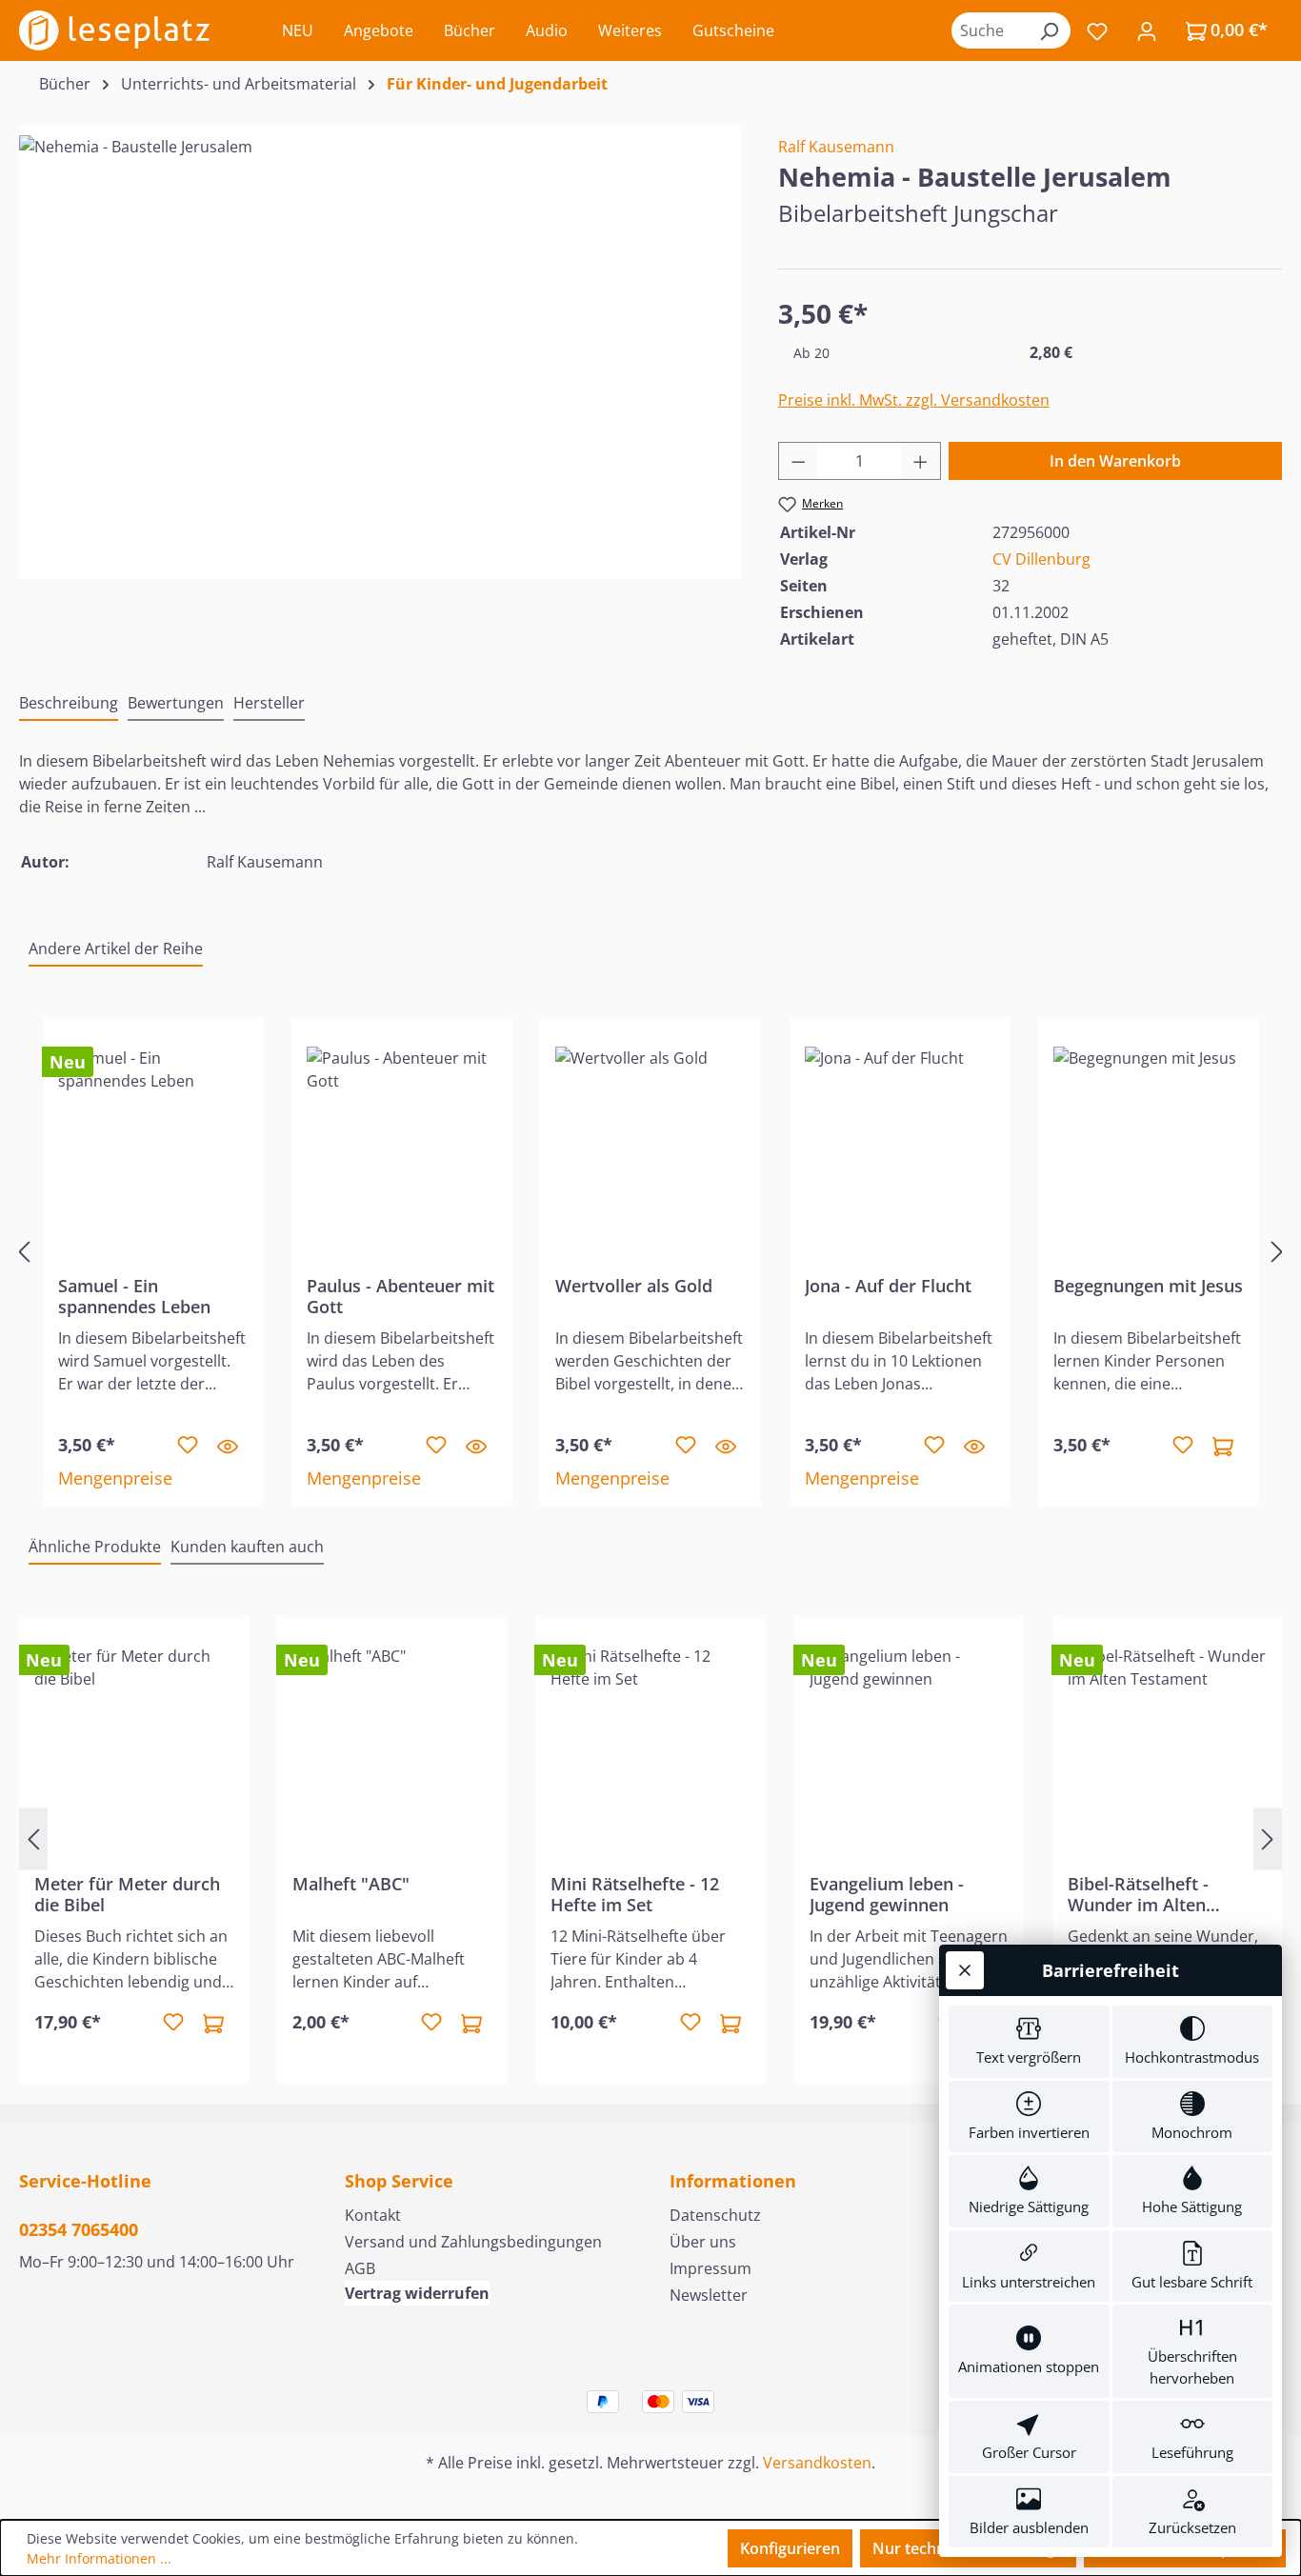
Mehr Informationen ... (99, 2558)
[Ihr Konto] (1147, 30)
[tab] (69, 704)
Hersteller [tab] (269, 703)
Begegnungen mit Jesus (1148, 1286)
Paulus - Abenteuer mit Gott (400, 1296)
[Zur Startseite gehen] (114, 30)
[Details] (228, 1446)
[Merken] (188, 1446)
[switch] (1029, 2042)
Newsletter (709, 2295)
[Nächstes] (1277, 1251)
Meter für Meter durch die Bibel (127, 1894)
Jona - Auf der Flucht (888, 1286)
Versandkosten (817, 2463)
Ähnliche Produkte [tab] (95, 1547)
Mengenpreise (115, 1478)
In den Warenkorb (1115, 461)
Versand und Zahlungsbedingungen (473, 2242)
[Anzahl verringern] (798, 461)
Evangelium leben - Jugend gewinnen (887, 1894)
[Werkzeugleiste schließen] (965, 1970)
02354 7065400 (79, 2229)
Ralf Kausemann (836, 147)
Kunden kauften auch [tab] (247, 1547)
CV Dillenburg (1041, 559)
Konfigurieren (790, 2548)
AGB (360, 2268)
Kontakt (373, 2215)
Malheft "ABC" (351, 1884)
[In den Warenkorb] (1223, 1446)
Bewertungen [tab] (176, 703)
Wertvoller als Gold (634, 1286)
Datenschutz (715, 2215)
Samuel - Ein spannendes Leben (134, 1296)
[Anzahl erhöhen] (921, 461)
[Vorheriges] (24, 1251)
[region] (380, 340)
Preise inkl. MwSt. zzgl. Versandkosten (914, 400)
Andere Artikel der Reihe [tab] (116, 949)
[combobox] (990, 30)
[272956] (379, 340)
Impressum (711, 2268)
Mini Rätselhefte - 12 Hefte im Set (635, 1894)
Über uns (703, 2242)
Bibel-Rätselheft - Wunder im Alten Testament (1138, 1894)
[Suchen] (1049, 30)
